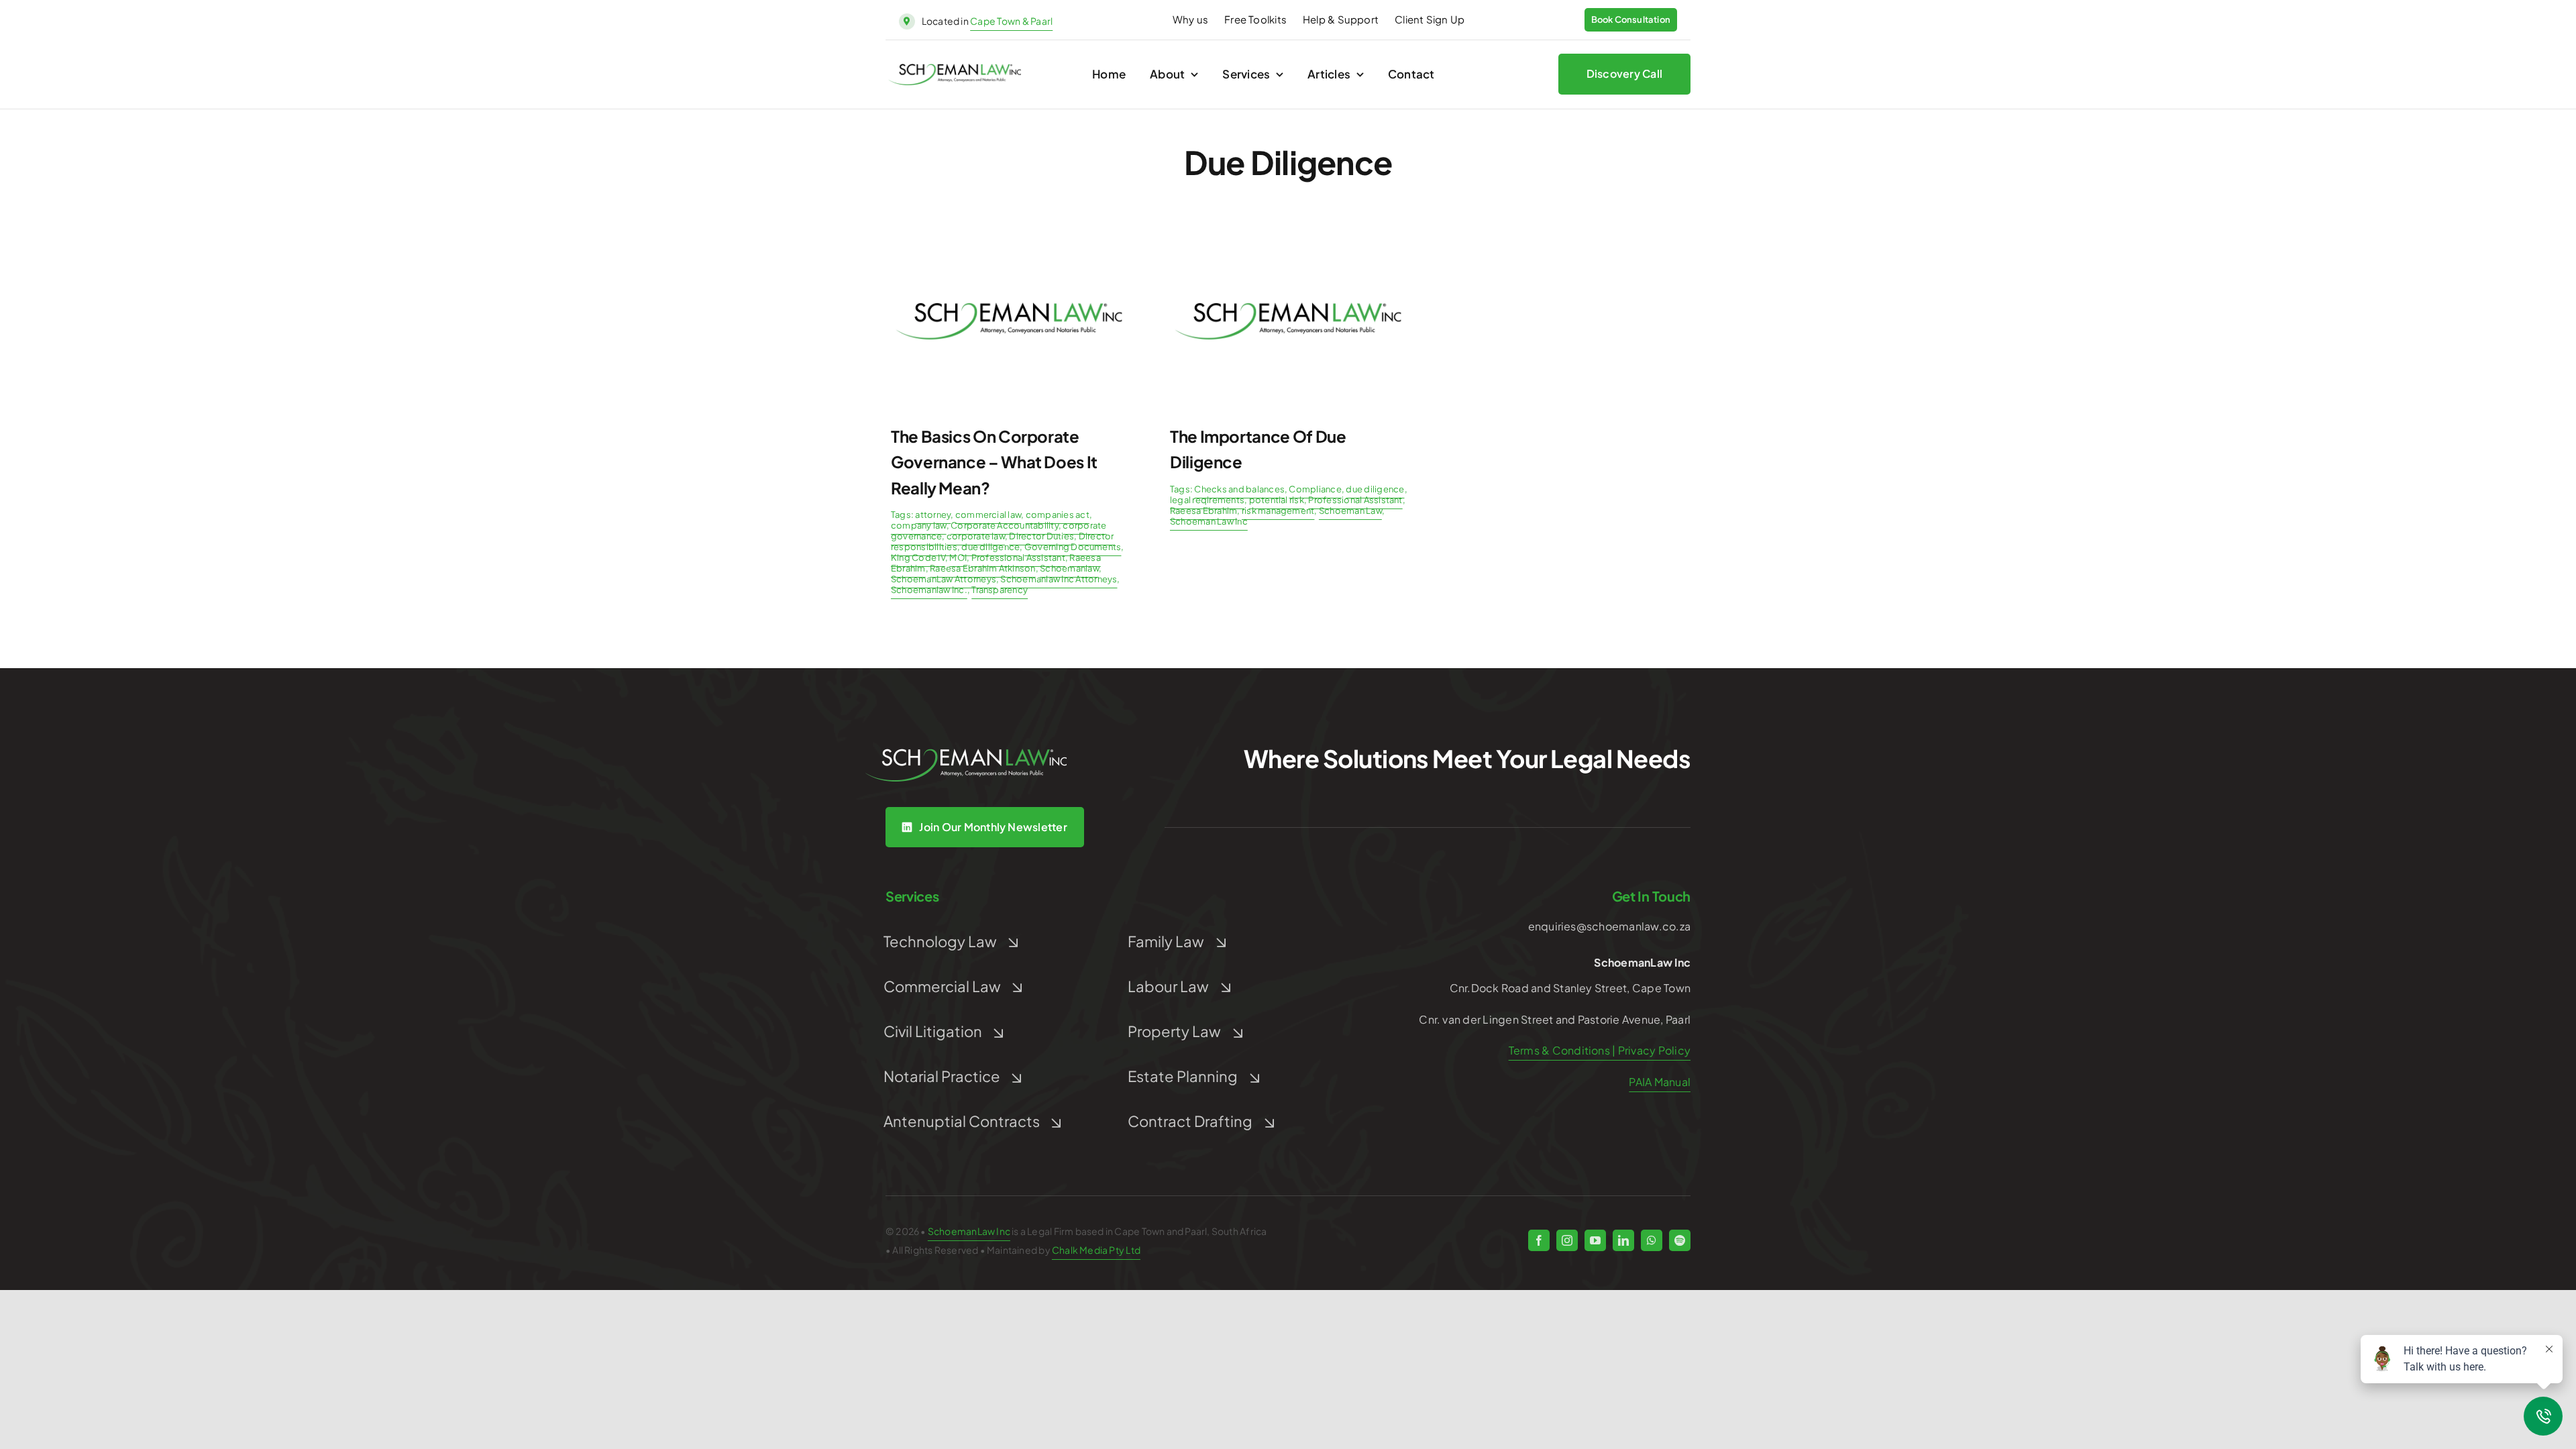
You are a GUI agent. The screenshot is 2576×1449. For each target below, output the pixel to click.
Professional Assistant (1018, 557)
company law (919, 525)
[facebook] (1539, 1240)
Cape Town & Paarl (1011, 21)
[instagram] (1567, 1240)
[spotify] (1680, 1240)
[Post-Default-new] (1009, 239)
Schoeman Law (1350, 511)
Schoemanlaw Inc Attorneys (1059, 579)
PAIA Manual (1660, 1082)
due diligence (990, 547)
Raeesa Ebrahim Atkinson (983, 568)
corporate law (976, 536)
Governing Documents (1073, 547)
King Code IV (918, 557)
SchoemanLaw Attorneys (944, 579)
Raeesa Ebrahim (1203, 511)
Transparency (1000, 590)
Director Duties (1041, 536)
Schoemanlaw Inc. (929, 590)
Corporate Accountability (1005, 525)
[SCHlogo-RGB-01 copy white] (966, 754)
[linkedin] (1623, 1240)
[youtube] (1595, 1240)
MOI (958, 557)
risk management (1278, 511)
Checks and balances (1239, 489)
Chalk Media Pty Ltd (1096, 1250)
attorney (933, 515)
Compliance (1315, 489)
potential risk (1277, 500)
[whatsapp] (1652, 1240)
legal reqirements (1207, 500)
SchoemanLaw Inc (969, 1231)
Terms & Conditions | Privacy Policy (1600, 1050)
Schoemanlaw (1069, 568)
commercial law (988, 515)
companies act (1058, 515)
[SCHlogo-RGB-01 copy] (955, 69)
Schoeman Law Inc (1209, 521)
